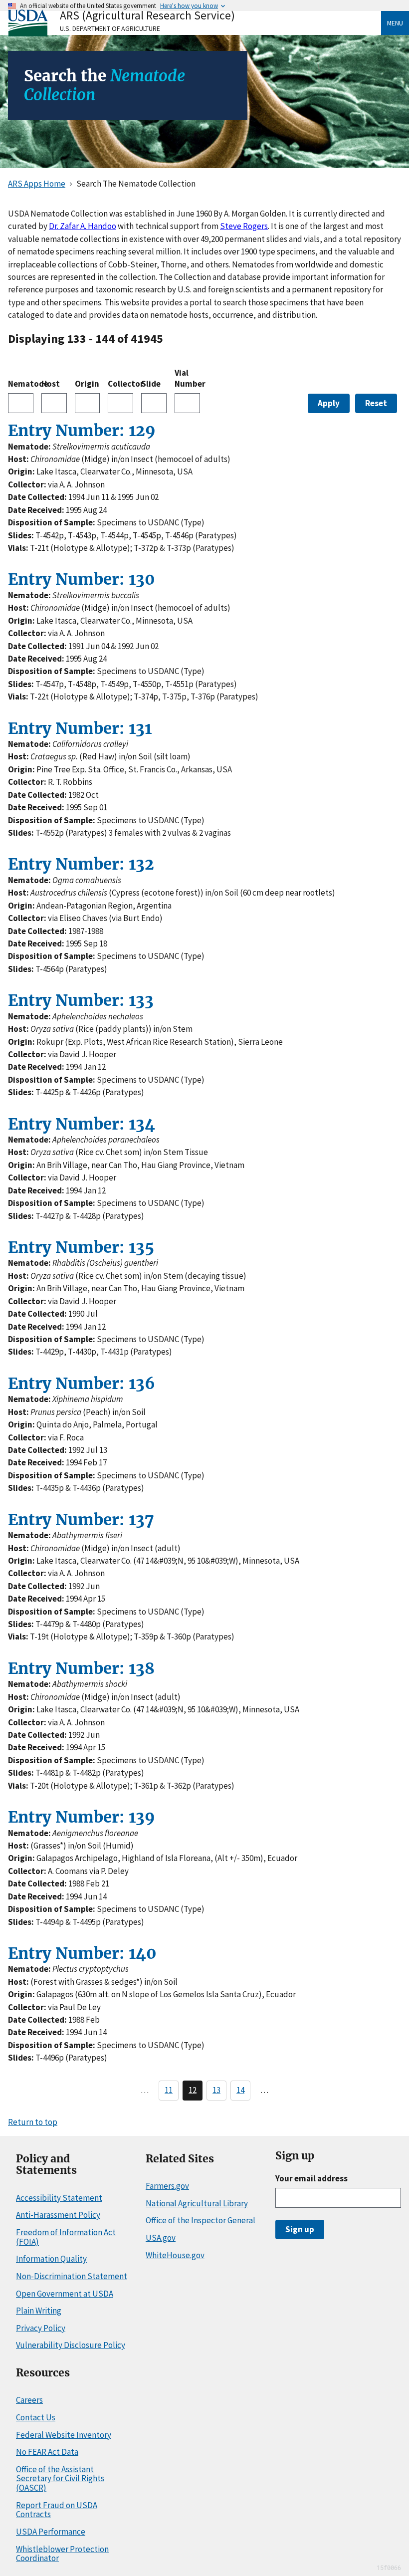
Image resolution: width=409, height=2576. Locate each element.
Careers (29, 2400)
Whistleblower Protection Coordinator (62, 2554)
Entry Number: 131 (80, 728)
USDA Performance (51, 2532)
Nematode (21, 384)
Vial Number (187, 378)
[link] (195, 23)
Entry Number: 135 (81, 1247)
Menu (395, 23)
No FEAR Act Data (47, 2452)
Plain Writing (39, 2311)
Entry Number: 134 (82, 1124)
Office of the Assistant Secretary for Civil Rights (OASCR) (60, 2478)
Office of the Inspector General (201, 2220)
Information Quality (51, 2259)
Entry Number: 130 (82, 579)
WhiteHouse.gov (175, 2255)
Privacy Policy (41, 2328)
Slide (151, 384)
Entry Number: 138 (81, 1668)
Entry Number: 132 (81, 864)
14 (240, 2090)
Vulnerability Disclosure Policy (71, 2345)
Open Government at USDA (65, 2294)
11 (169, 2090)
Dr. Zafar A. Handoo (83, 226)
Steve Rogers (244, 226)
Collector (120, 384)
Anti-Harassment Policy (58, 2215)
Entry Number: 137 (81, 1520)
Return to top (33, 2122)
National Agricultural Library (197, 2203)
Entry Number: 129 (82, 431)
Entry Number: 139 (82, 1817)
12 (193, 2090)
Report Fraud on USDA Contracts (57, 2510)
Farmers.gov (167, 2186)
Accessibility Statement (59, 2198)
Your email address (311, 2178)
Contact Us (36, 2417)
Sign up (300, 2229)
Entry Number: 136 (82, 1384)
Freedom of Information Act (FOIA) (66, 2237)
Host (51, 384)
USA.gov (161, 2238)
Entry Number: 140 (82, 1953)
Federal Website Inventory (64, 2435)
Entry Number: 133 (81, 1000)
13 (216, 2090)
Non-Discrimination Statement (72, 2276)
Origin (87, 384)
